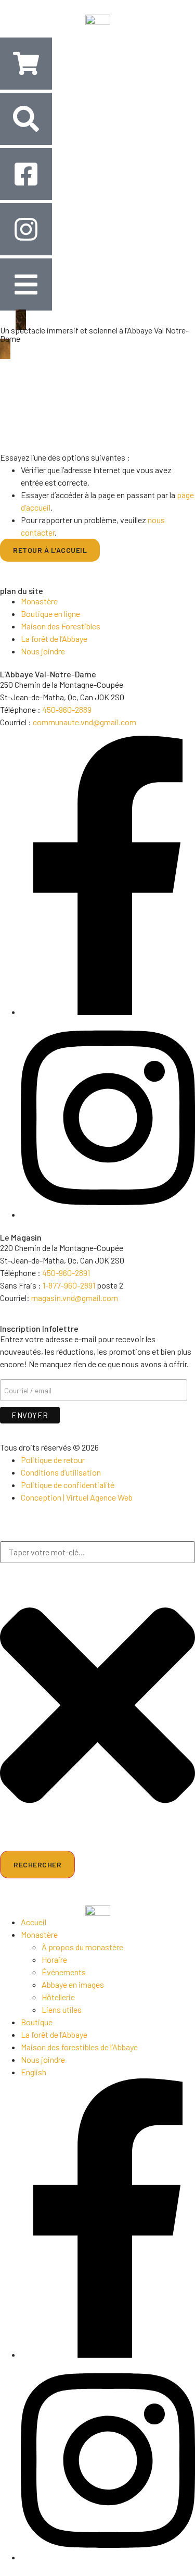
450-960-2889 (67, 709)
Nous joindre (43, 2059)
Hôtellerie (58, 1997)
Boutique (37, 2022)
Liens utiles (62, 2009)
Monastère (39, 1934)
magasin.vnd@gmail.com (75, 1298)
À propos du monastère (82, 1947)
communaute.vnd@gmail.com (84, 722)
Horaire (54, 1959)
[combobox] (97, 1552)
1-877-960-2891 (69, 1285)
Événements (64, 1972)
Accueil (34, 1922)
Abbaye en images (73, 1984)
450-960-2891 (66, 1273)
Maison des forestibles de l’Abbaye (79, 2047)
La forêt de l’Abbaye (54, 2034)
